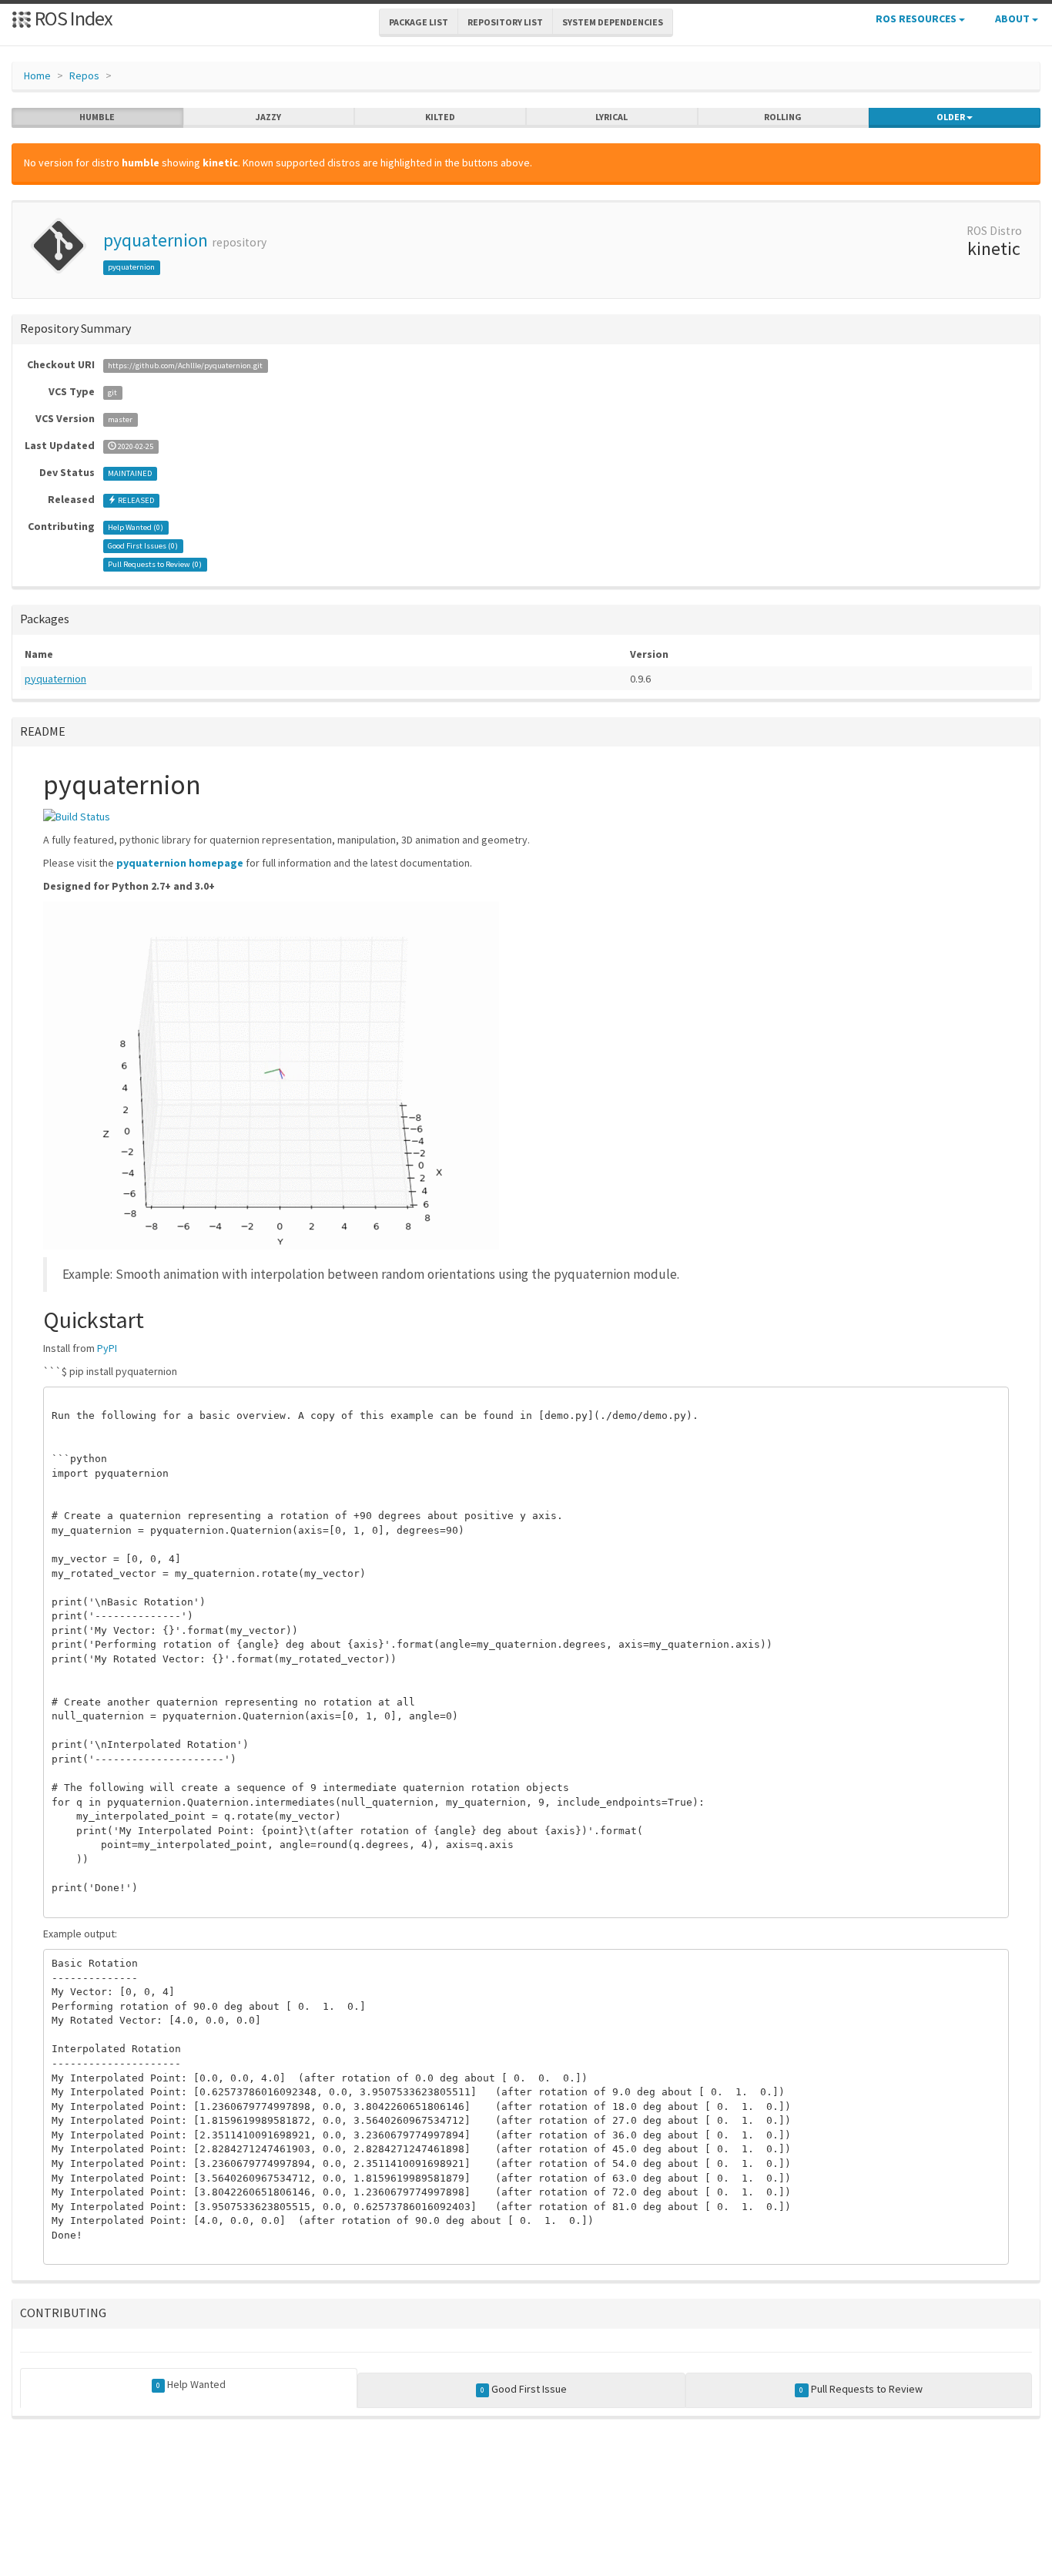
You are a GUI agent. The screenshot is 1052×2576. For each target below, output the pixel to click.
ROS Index (72, 18)
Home (37, 75)
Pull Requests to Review (861, 2389)
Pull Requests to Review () (155, 564)
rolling (783, 117)
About (1013, 18)
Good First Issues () (143, 546)
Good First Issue (524, 2389)
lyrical (611, 117)
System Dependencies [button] (613, 22)
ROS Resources (917, 18)
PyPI (107, 1348)
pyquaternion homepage (180, 863)
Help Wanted (191, 2384)
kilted (440, 117)
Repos (84, 75)
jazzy (268, 117)
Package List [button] (419, 22)
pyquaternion (156, 240)
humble (97, 117)
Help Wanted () (136, 527)
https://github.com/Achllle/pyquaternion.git (185, 366)
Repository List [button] (505, 22)
